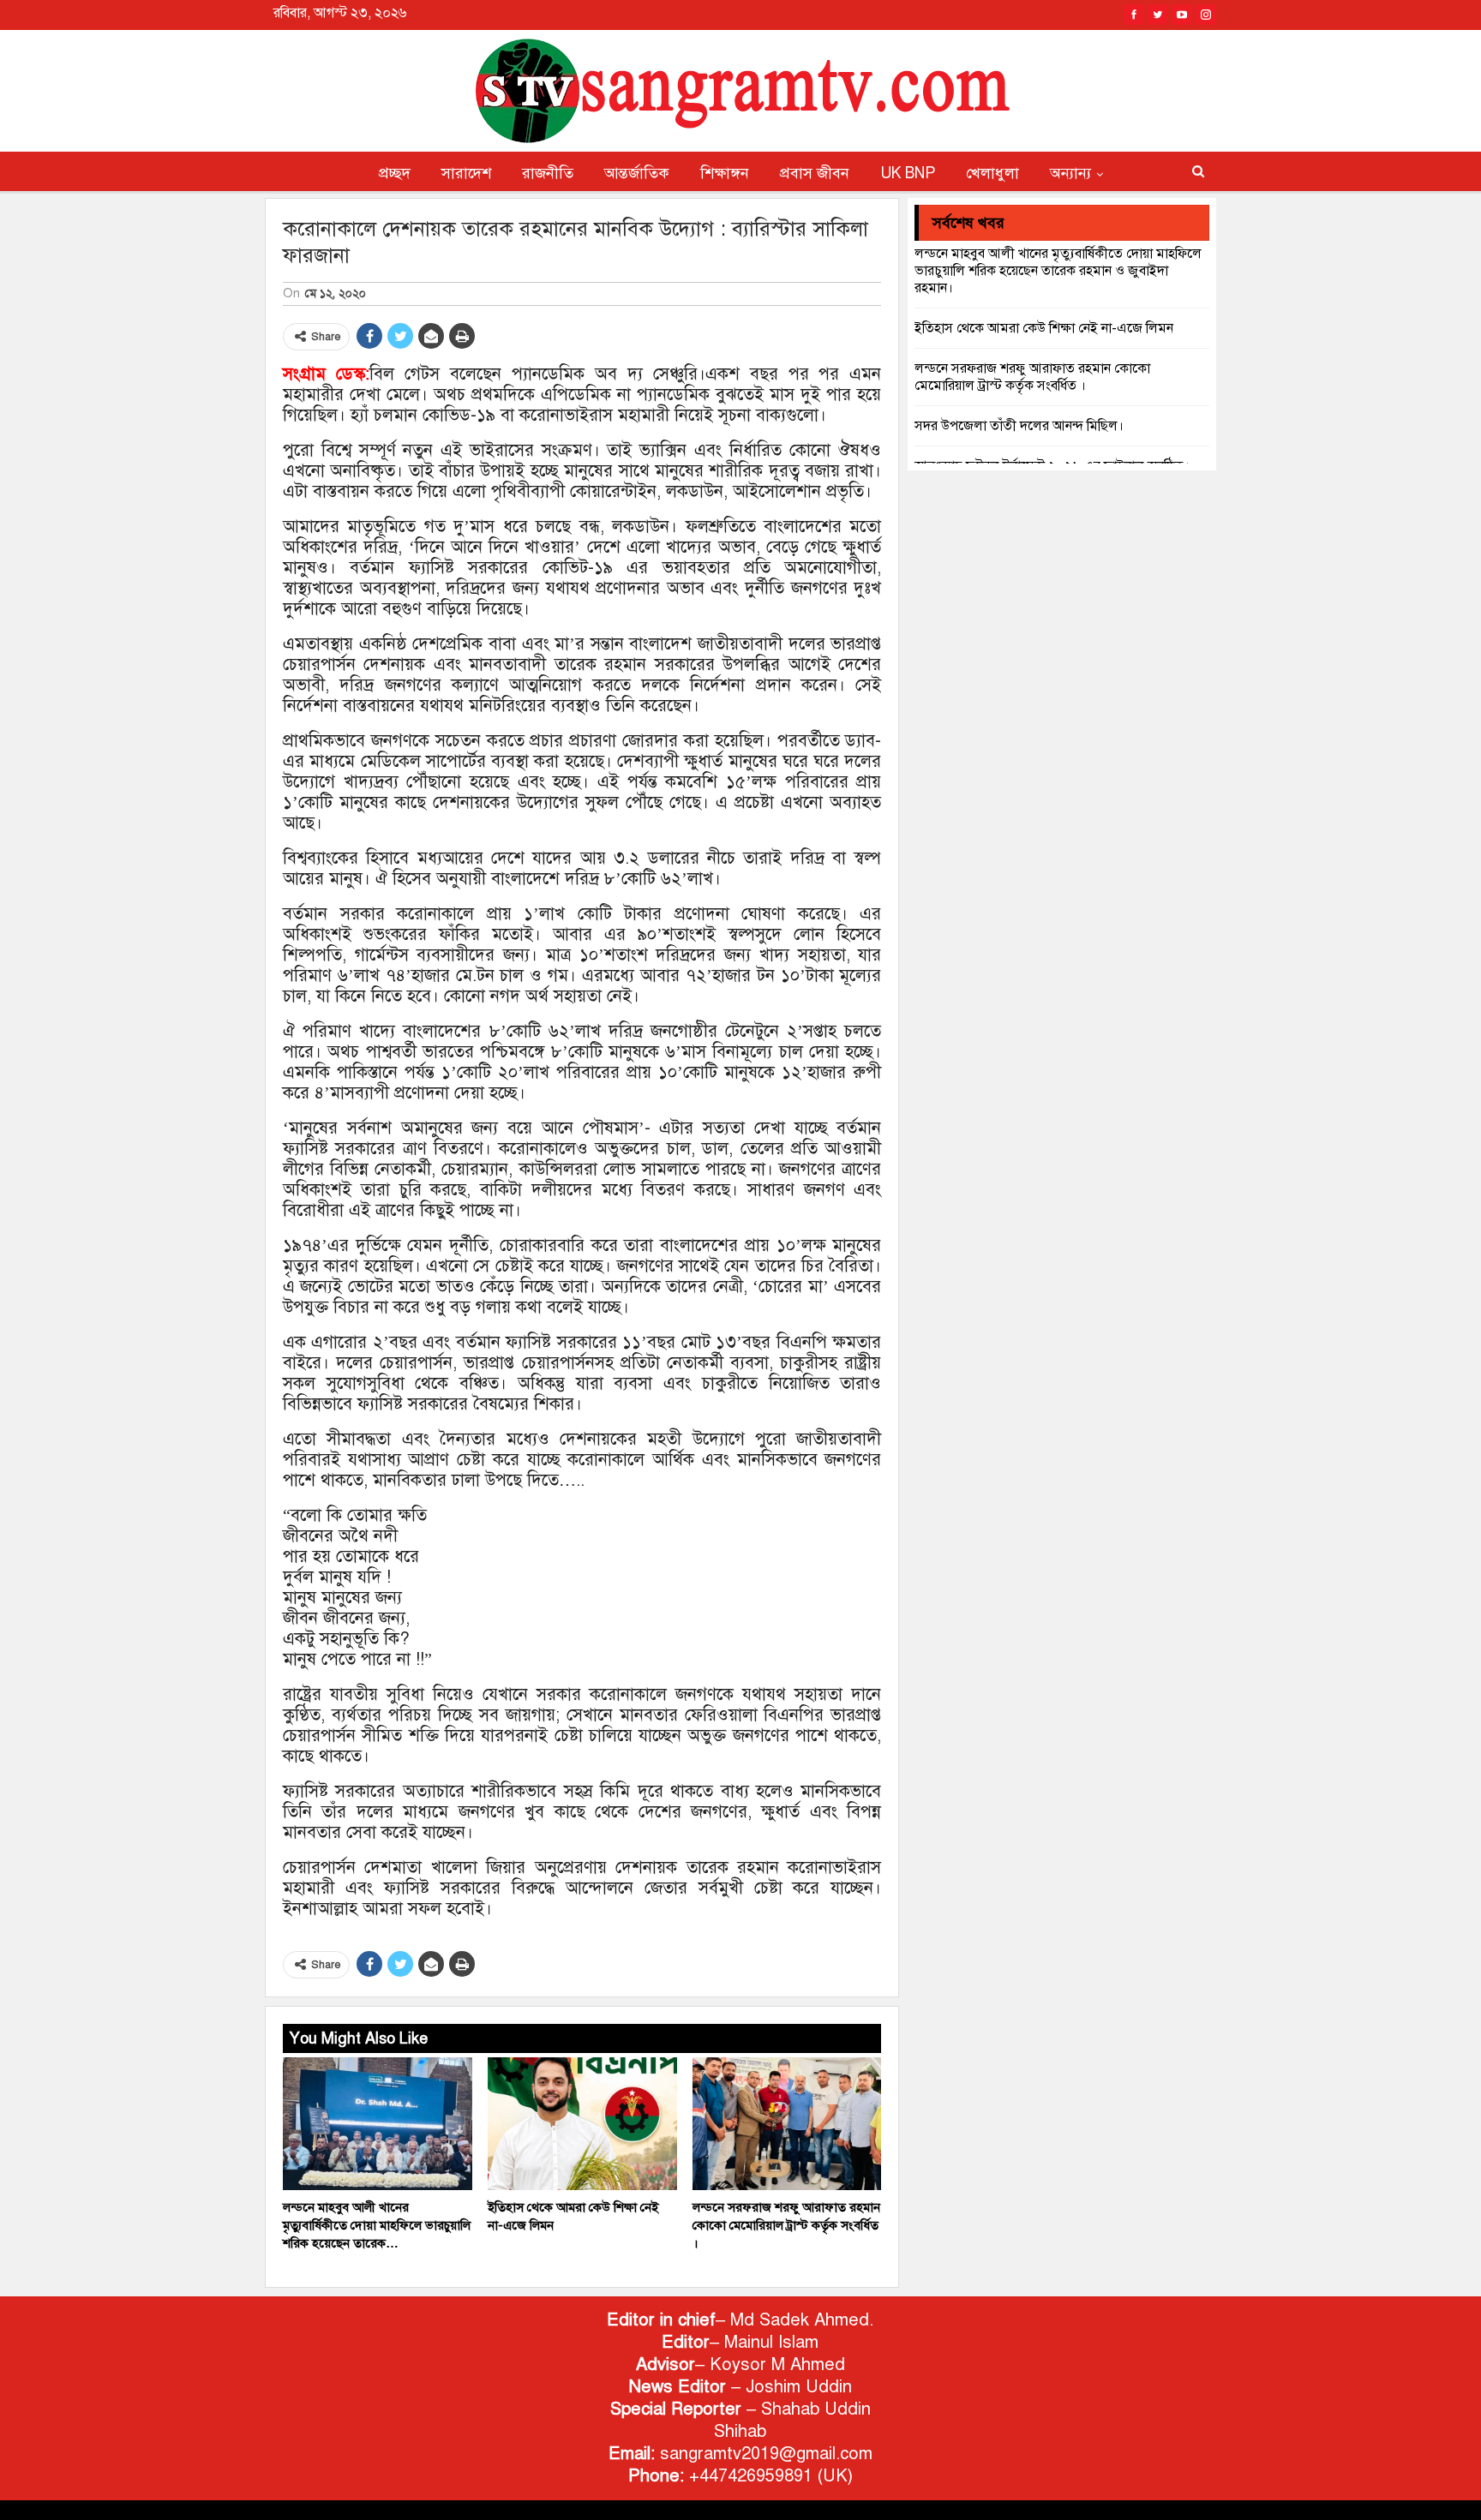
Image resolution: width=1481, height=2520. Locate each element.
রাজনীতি (548, 173)
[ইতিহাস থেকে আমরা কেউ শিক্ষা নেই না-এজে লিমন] (582, 2124)
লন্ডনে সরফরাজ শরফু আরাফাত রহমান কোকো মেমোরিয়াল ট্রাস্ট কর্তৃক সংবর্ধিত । (1032, 377)
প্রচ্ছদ (395, 173)
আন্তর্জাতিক (637, 173)
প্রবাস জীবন (815, 173)
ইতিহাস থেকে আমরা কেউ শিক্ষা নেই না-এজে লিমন (1044, 328)
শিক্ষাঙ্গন (725, 173)
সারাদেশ (466, 173)
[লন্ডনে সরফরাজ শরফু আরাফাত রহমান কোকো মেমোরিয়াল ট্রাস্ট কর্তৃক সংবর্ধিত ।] (787, 2124)
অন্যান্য (1070, 173)
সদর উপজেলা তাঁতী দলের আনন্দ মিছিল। (1019, 426)
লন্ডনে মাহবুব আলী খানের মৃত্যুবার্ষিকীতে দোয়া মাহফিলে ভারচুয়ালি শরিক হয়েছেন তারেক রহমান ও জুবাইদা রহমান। (1058, 271)
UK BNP (908, 173)
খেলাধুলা (992, 173)
